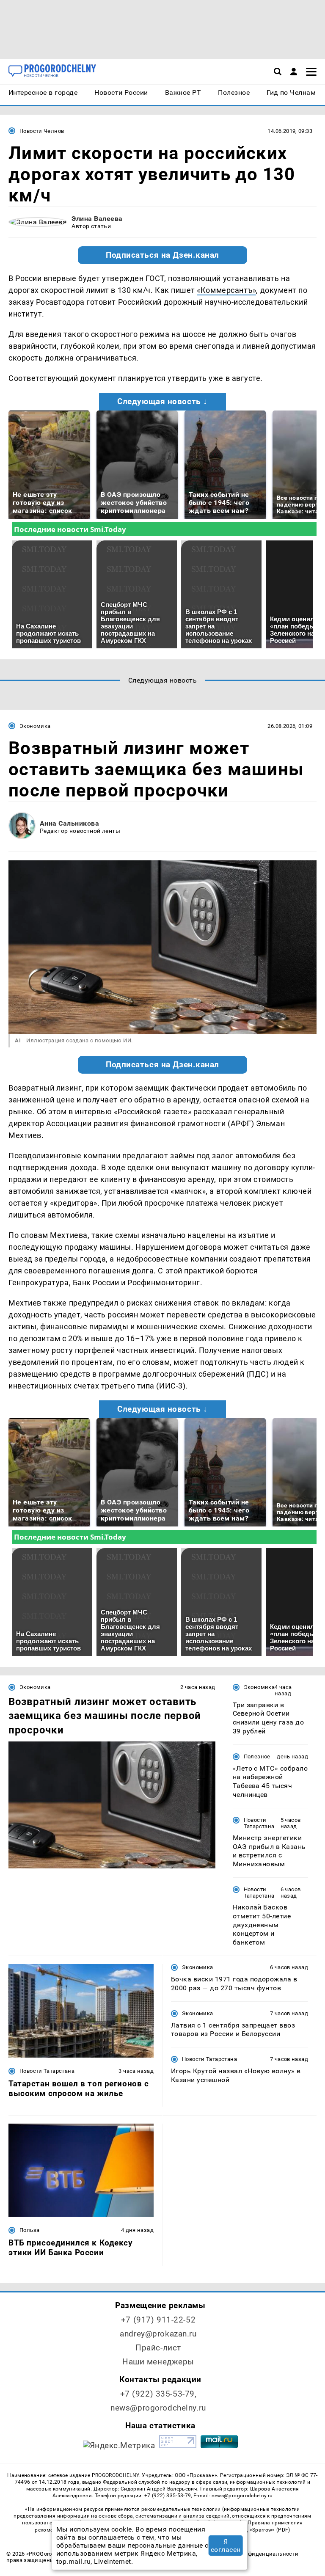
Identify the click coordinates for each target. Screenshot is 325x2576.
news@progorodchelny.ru (158, 2408)
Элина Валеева (97, 219)
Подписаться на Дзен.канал (162, 255)
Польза (29, 2230)
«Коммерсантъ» (226, 290)
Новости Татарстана (259, 1823)
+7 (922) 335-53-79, (158, 2394)
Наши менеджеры (158, 2362)
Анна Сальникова (69, 823)
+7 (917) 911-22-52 (158, 2320)
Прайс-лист (158, 2348)
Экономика (35, 726)
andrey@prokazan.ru (158, 2334)
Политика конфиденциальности (254, 2554)
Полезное (257, 1756)
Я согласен (226, 2546)
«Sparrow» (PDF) (270, 2530)
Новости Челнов (42, 131)
